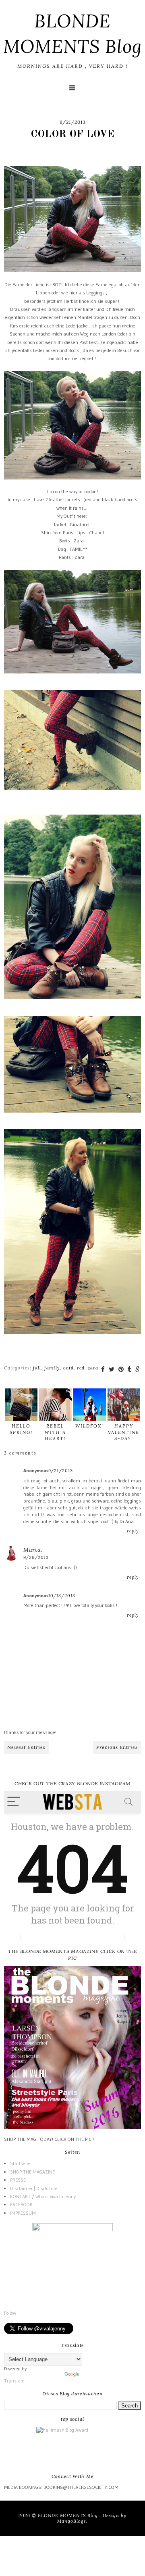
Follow (10, 2313)
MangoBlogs (72, 2521)
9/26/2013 (36, 1557)
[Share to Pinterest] (121, 1369)
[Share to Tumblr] (129, 1369)
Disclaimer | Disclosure (34, 2188)
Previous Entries (117, 1747)
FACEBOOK (21, 2204)
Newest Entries (26, 1747)
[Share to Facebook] (103, 1369)
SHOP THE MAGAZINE (32, 2172)
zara (93, 1368)
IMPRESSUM (23, 2213)
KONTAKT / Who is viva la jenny (43, 2196)
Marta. (33, 1550)
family (52, 1368)
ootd (68, 1368)
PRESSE (18, 2180)
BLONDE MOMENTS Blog (69, 2516)
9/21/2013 (61, 1471)
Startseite (20, 2163)
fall (37, 1368)
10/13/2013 (62, 1596)
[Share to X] (112, 1369)
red (81, 1368)
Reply (133, 1531)
